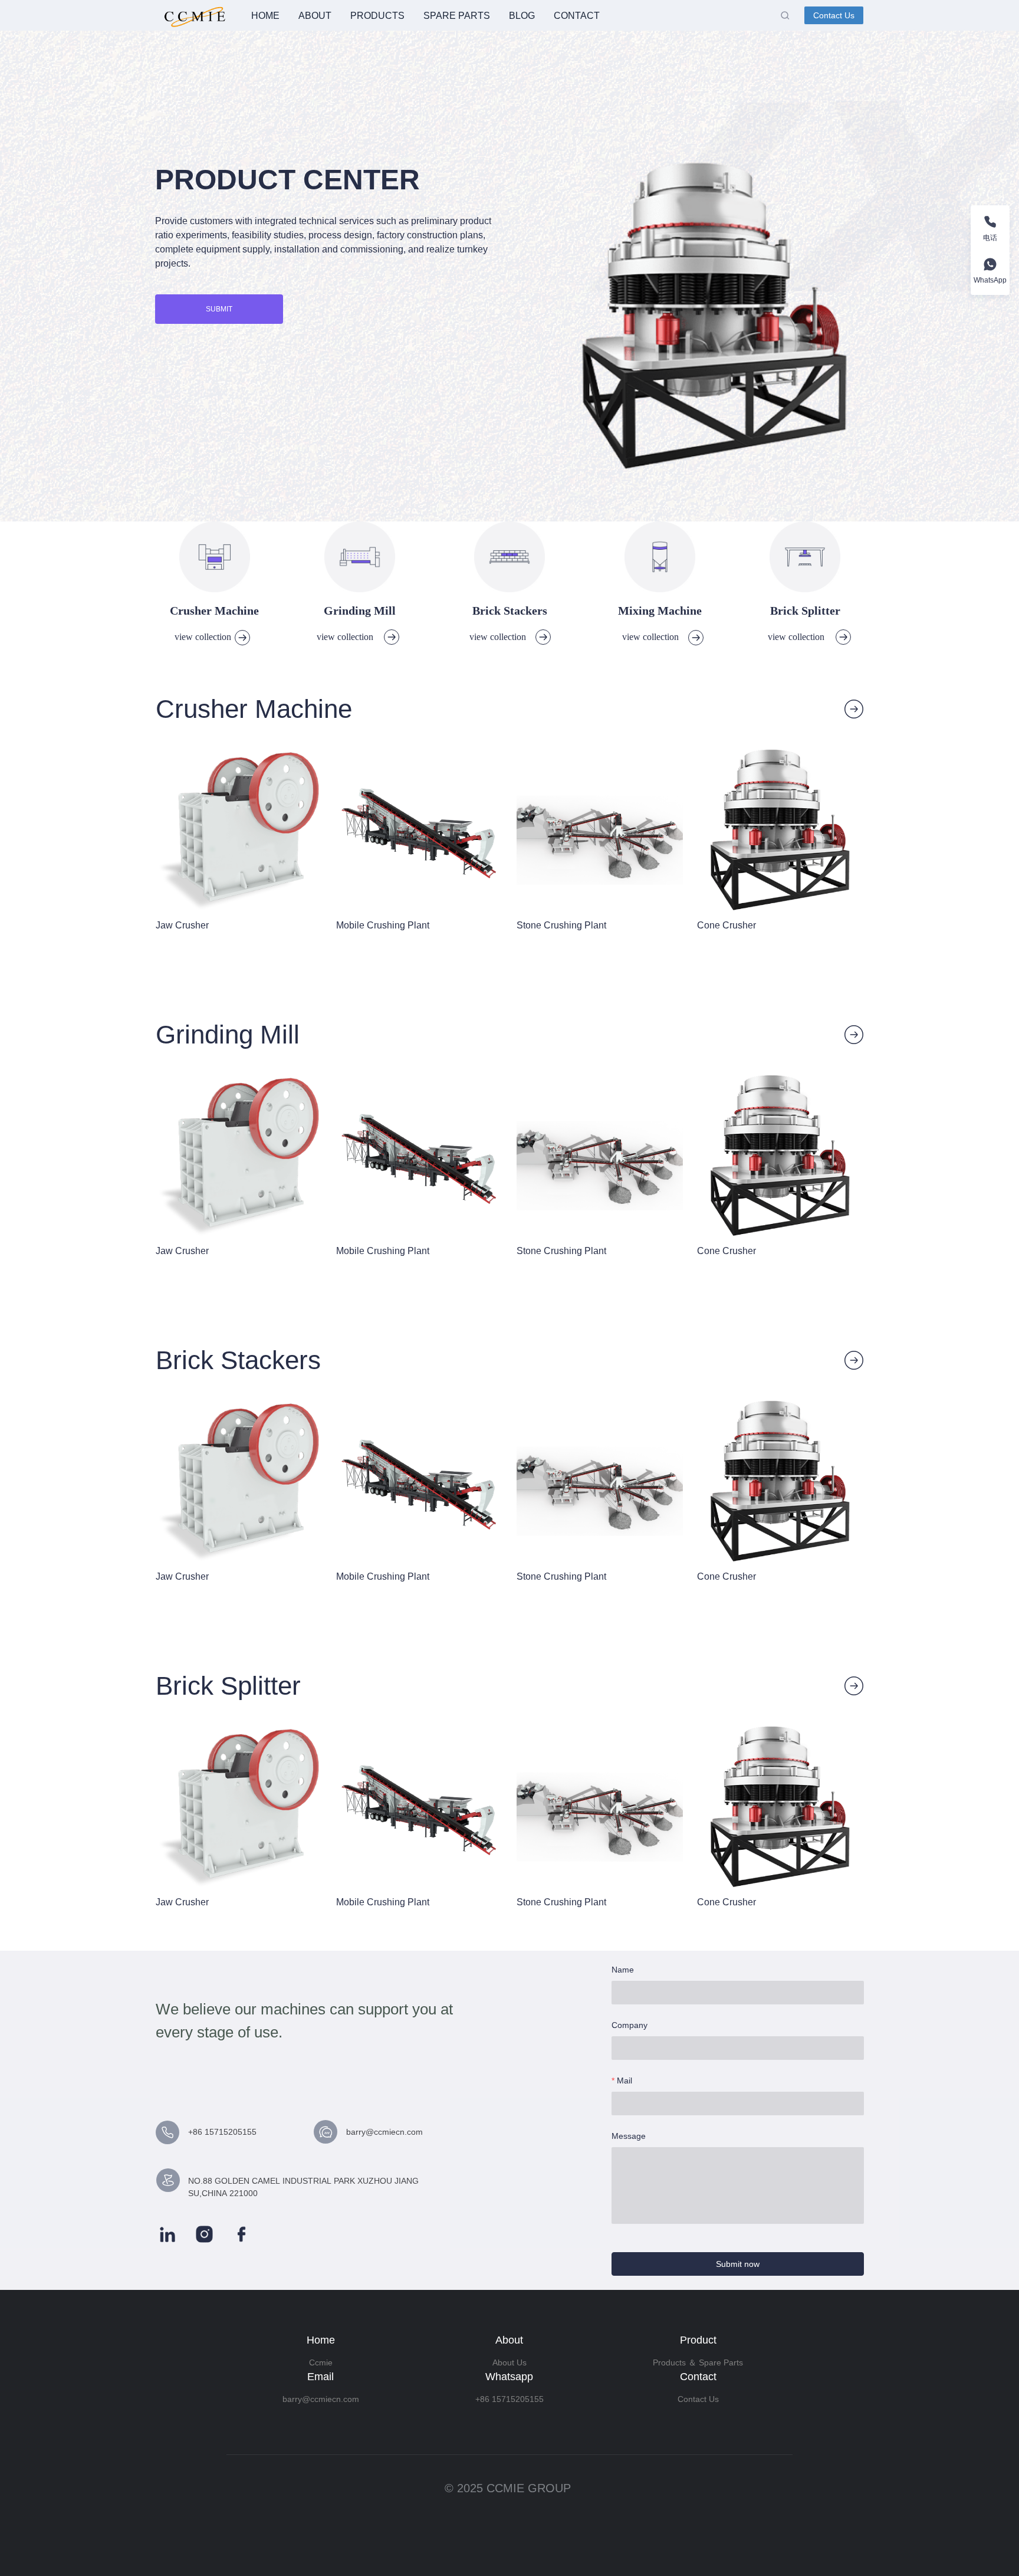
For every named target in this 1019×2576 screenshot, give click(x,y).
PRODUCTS (377, 16)
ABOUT (315, 16)
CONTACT (577, 16)
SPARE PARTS (457, 16)
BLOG (522, 16)
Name (623, 1970)
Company (630, 2025)
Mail (624, 2081)
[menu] (511, 16)
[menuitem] (265, 16)
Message (629, 2136)
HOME (265, 16)
